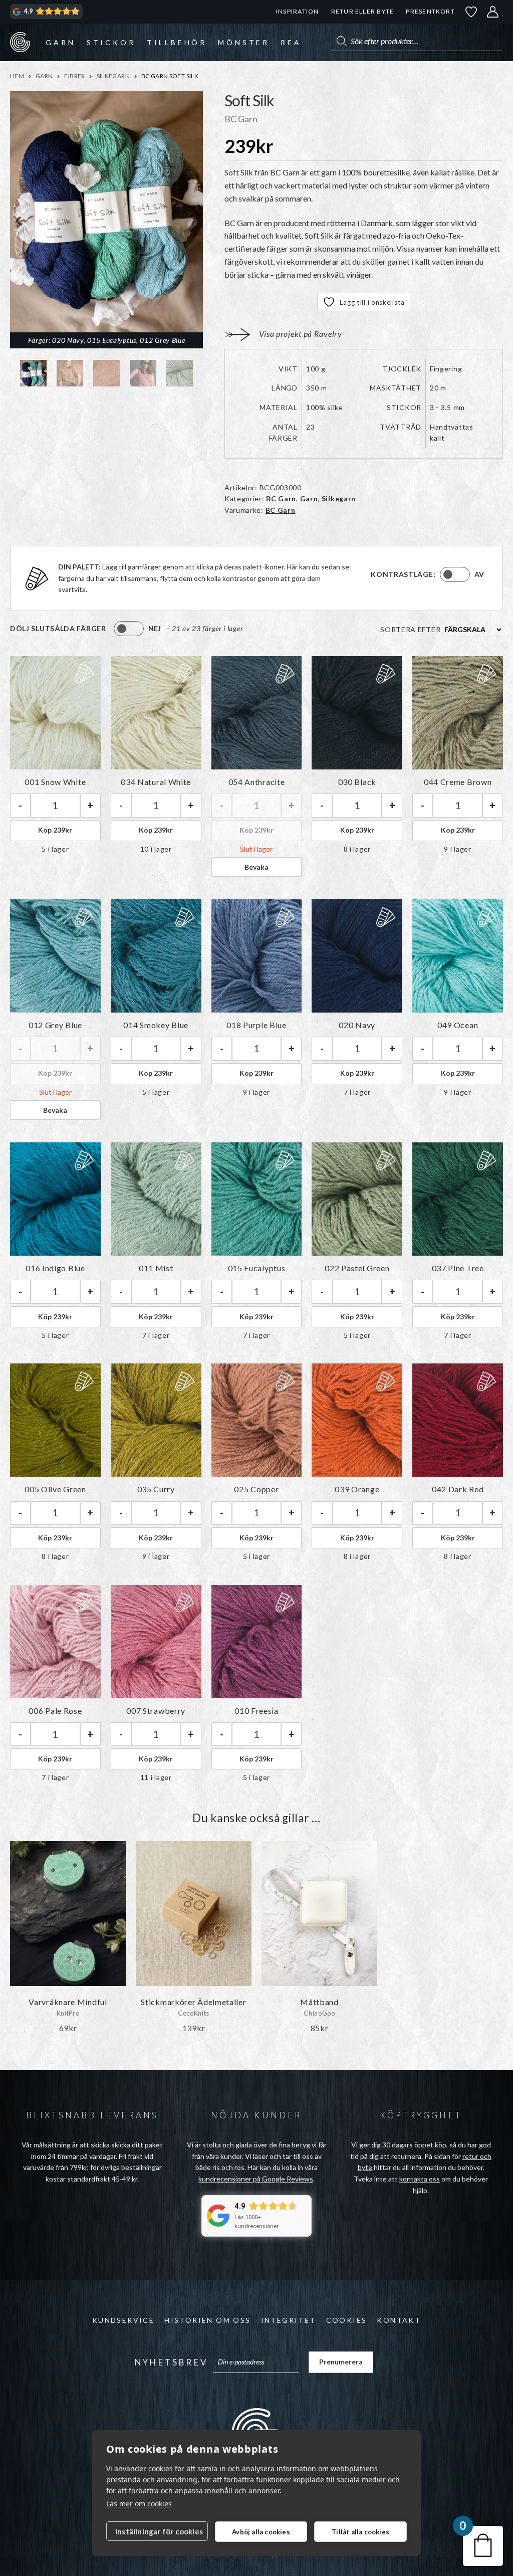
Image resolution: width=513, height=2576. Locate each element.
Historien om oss (207, 2320)
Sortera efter (410, 629)
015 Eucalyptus (257, 1268)
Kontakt (399, 2320)
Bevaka (256, 867)
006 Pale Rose (55, 1711)
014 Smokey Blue (156, 1025)
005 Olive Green (55, 1489)
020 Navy (357, 1025)
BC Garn (281, 499)
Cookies (347, 2320)
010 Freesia (256, 1711)
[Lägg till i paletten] (83, 674)
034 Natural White (156, 782)
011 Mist (156, 1268)
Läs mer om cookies (139, 2504)
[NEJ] (129, 629)
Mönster (244, 42)
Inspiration (297, 11)
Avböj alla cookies (261, 2532)
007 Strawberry (156, 1711)
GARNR (20, 42)
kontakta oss (420, 2179)
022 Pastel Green (357, 1268)
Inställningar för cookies (159, 2531)
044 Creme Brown (458, 782)
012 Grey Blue (55, 1025)
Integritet (289, 2320)
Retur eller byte (363, 11)
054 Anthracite (257, 782)
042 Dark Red (458, 1489)
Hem (17, 76)
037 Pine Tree (458, 1268)
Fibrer (74, 76)
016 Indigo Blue (55, 1268)
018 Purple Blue (256, 1025)
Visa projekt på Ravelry (301, 334)
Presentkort (430, 11)
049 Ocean (458, 1025)
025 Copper (256, 1489)
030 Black (357, 782)
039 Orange (357, 1489)
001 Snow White (55, 782)
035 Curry (156, 1489)
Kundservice (123, 2320)
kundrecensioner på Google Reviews (256, 2179)
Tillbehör (177, 42)
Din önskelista (471, 12)
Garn (60, 42)
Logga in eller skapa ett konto (493, 12)
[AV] (455, 574)
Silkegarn (113, 76)
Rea (291, 42)
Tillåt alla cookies (360, 2532)
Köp (55, 830)
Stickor (111, 42)
